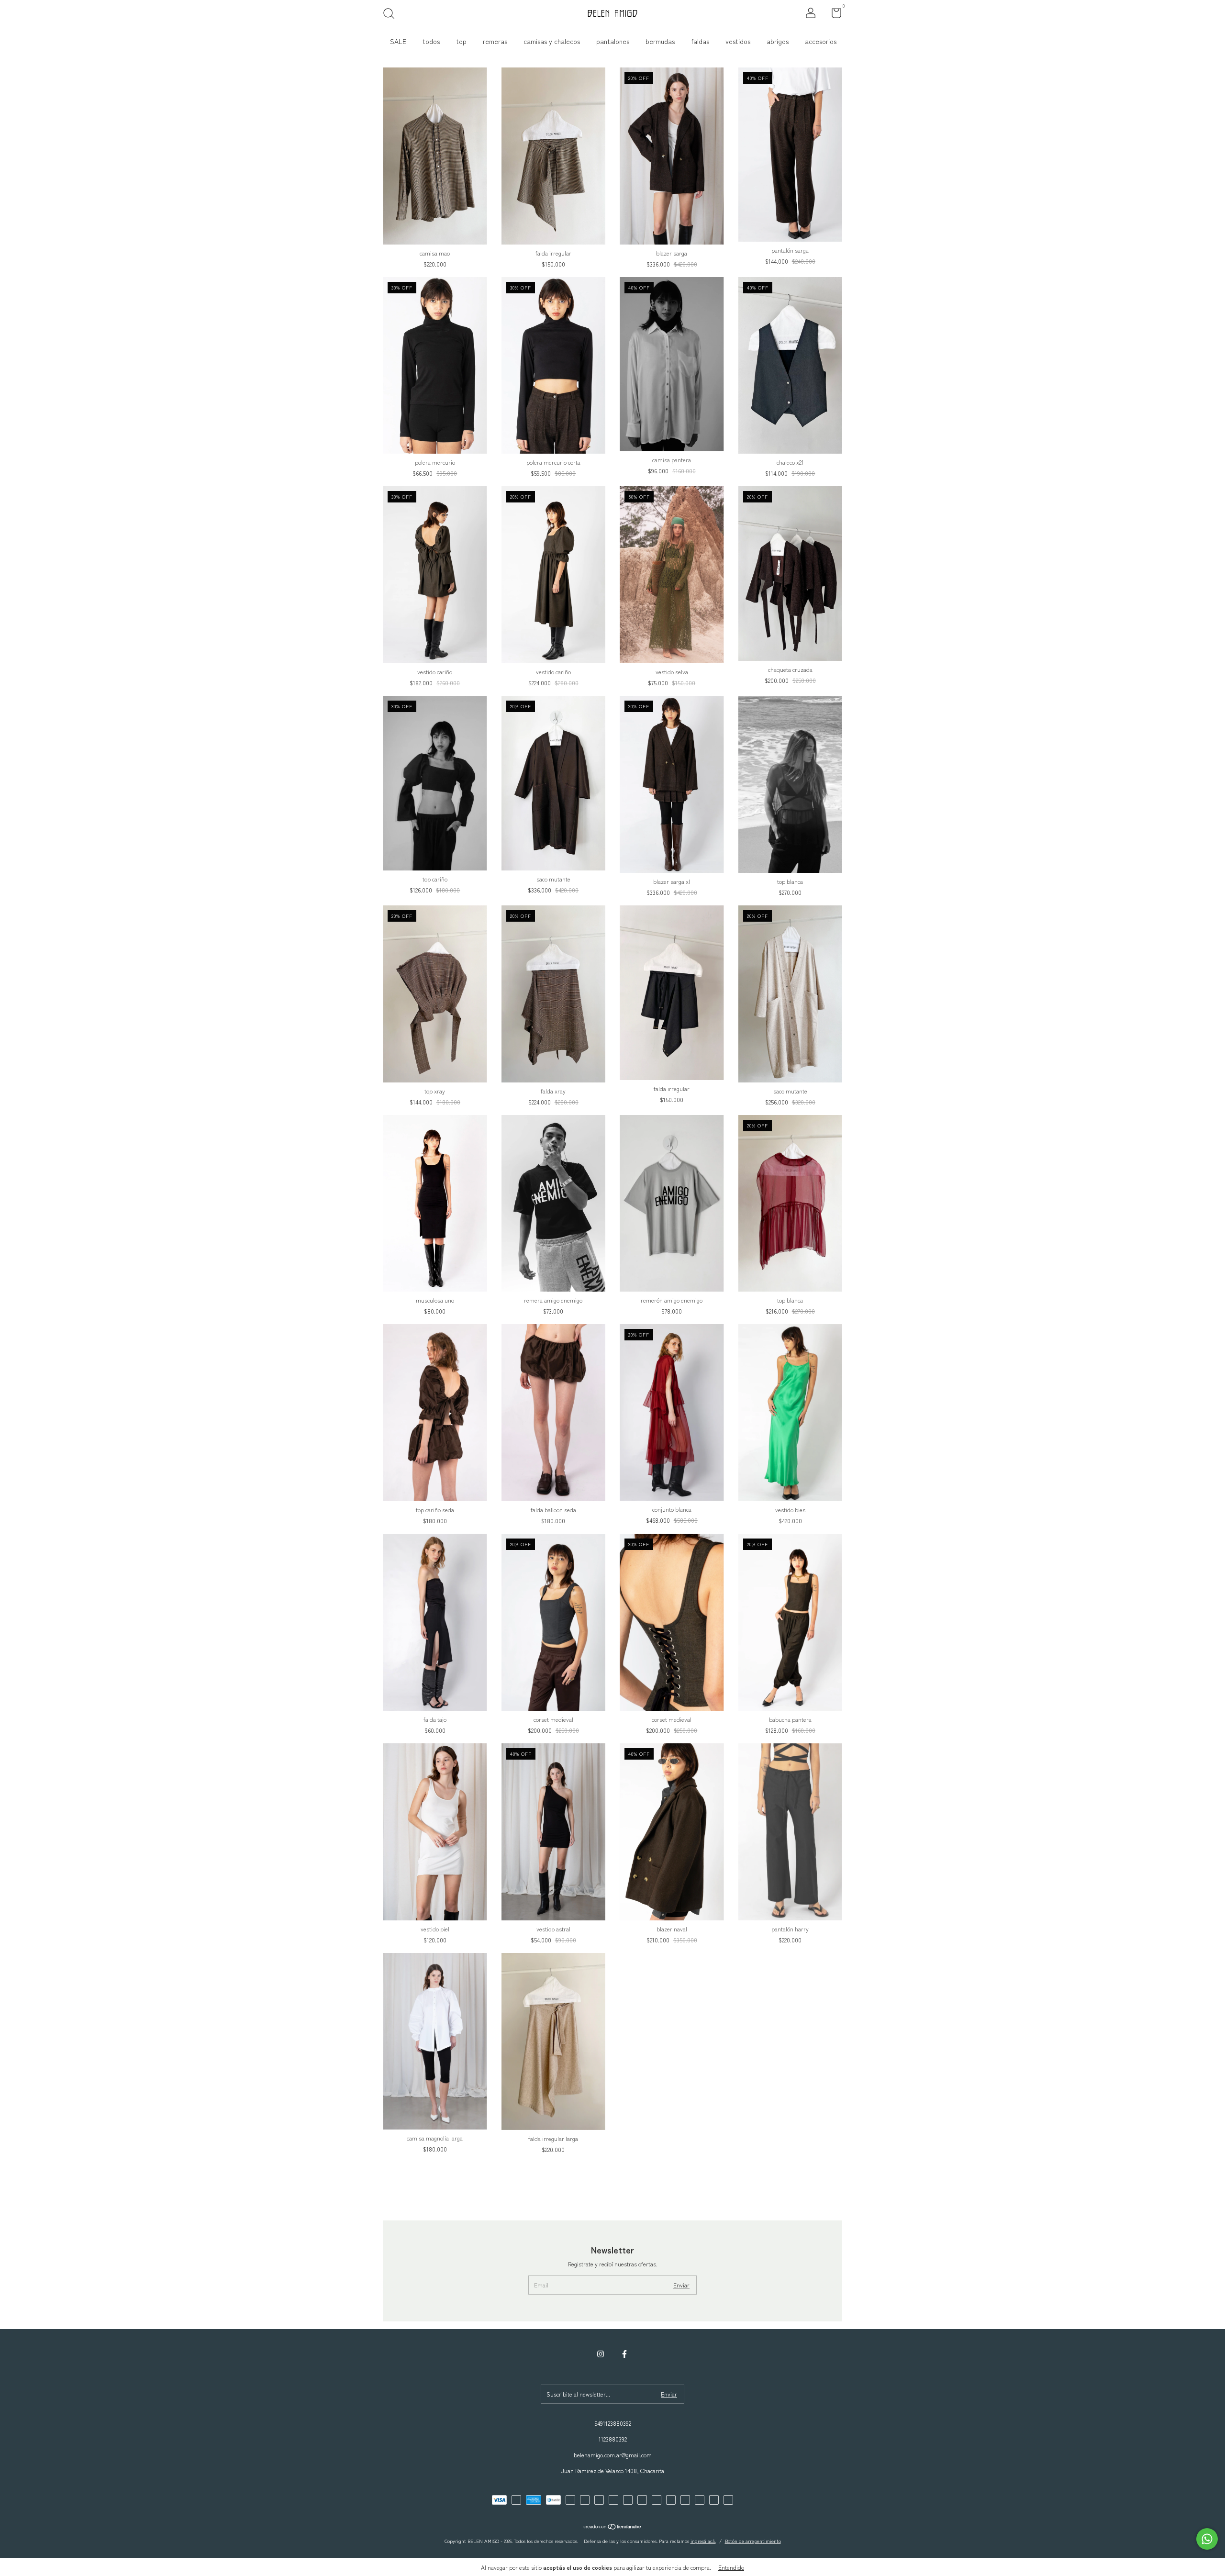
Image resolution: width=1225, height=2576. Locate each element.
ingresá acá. (703, 2541)
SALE (398, 41)
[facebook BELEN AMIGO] (624, 2353)
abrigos (778, 41)
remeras (495, 41)
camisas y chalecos (552, 41)
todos (431, 41)
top (461, 41)
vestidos (738, 41)
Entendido (731, 2567)
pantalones (613, 41)
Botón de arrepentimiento (753, 2541)
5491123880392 (613, 2423)
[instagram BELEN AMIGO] (601, 2353)
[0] (833, 15)
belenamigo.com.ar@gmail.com (613, 2455)
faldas (700, 41)
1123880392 (613, 2439)
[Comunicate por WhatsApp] (1207, 2539)
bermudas (660, 41)
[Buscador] (392, 15)
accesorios (821, 41)
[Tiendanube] (613, 2527)
